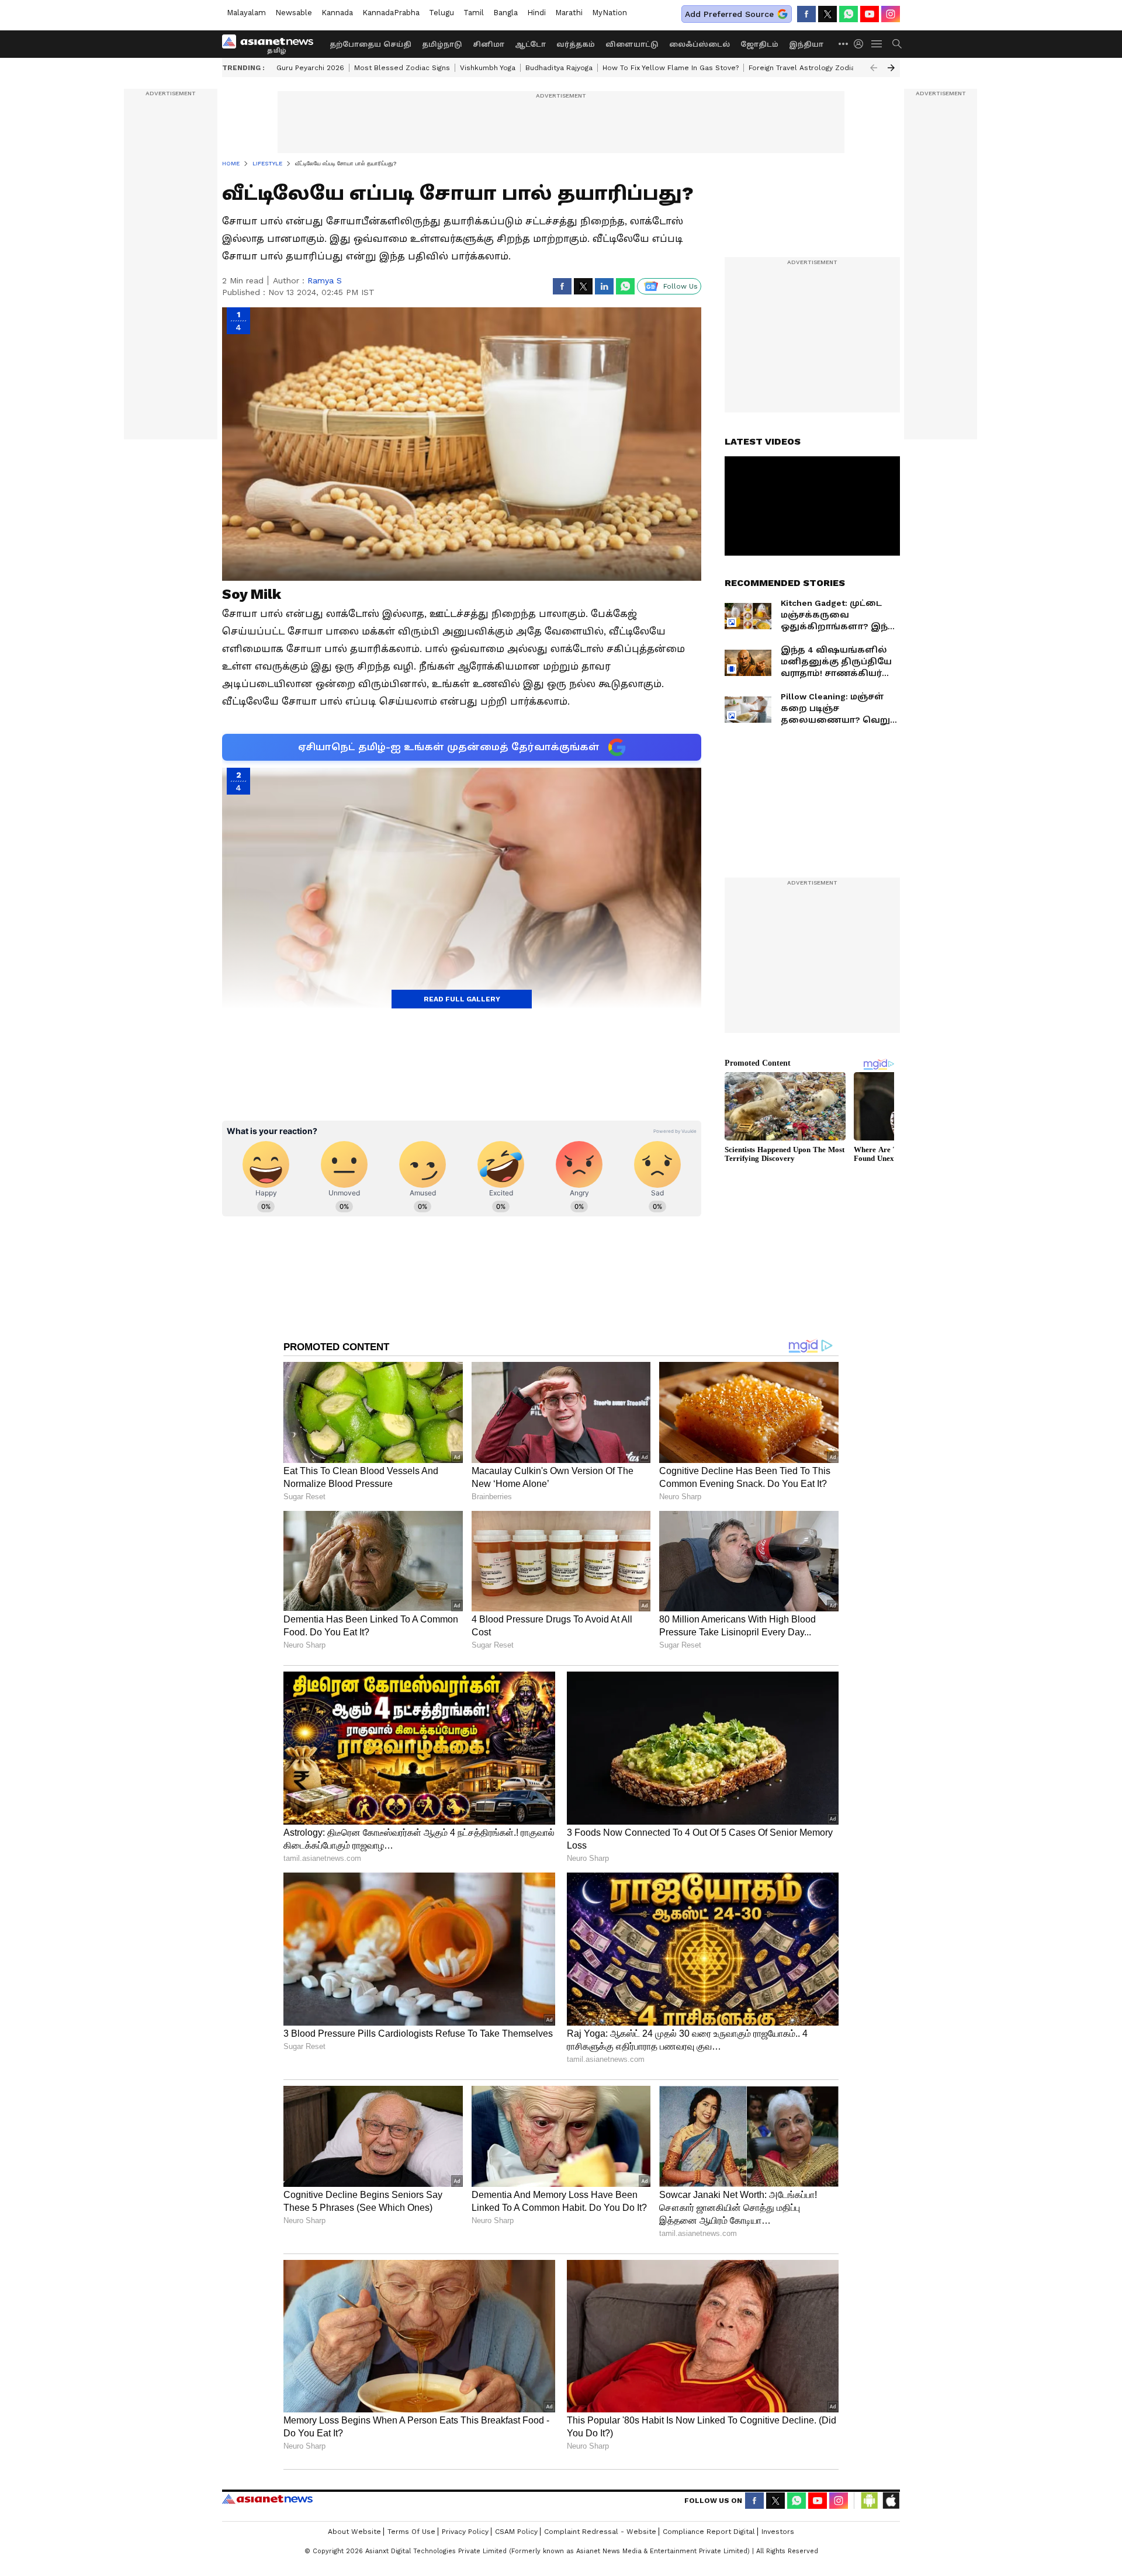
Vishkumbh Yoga (488, 68)
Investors (778, 2532)
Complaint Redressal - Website (600, 2532)
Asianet (267, 2499)
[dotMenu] (844, 44)
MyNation (610, 13)
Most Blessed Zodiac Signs (402, 68)
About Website (354, 2532)
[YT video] (870, 14)
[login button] (861, 44)
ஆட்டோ (530, 44)
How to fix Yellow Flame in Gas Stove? (671, 68)
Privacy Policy (465, 2532)
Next (891, 68)
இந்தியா (806, 44)
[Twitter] (827, 14)
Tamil (474, 13)
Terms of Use (411, 2532)
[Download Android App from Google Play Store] (870, 2501)
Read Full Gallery (462, 999)
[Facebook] (806, 14)
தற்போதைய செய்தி (370, 44)
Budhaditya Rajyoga (559, 68)
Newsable (294, 13)
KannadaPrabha (391, 13)
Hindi (536, 13)
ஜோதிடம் (759, 44)
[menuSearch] (897, 44)
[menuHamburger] (877, 44)
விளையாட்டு (632, 44)
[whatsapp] (849, 14)
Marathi (569, 13)
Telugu (441, 13)
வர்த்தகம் (576, 44)
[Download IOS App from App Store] (891, 2501)
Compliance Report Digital (709, 2532)
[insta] (891, 14)
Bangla (505, 13)
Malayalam (246, 13)
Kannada (337, 13)
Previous (874, 68)
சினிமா (489, 44)
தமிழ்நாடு (442, 44)
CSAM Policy (516, 2532)
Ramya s (325, 280)
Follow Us (681, 286)
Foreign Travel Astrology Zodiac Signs (814, 68)
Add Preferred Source (729, 14)
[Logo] (272, 44)
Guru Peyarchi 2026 (310, 68)
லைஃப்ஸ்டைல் (699, 44)
